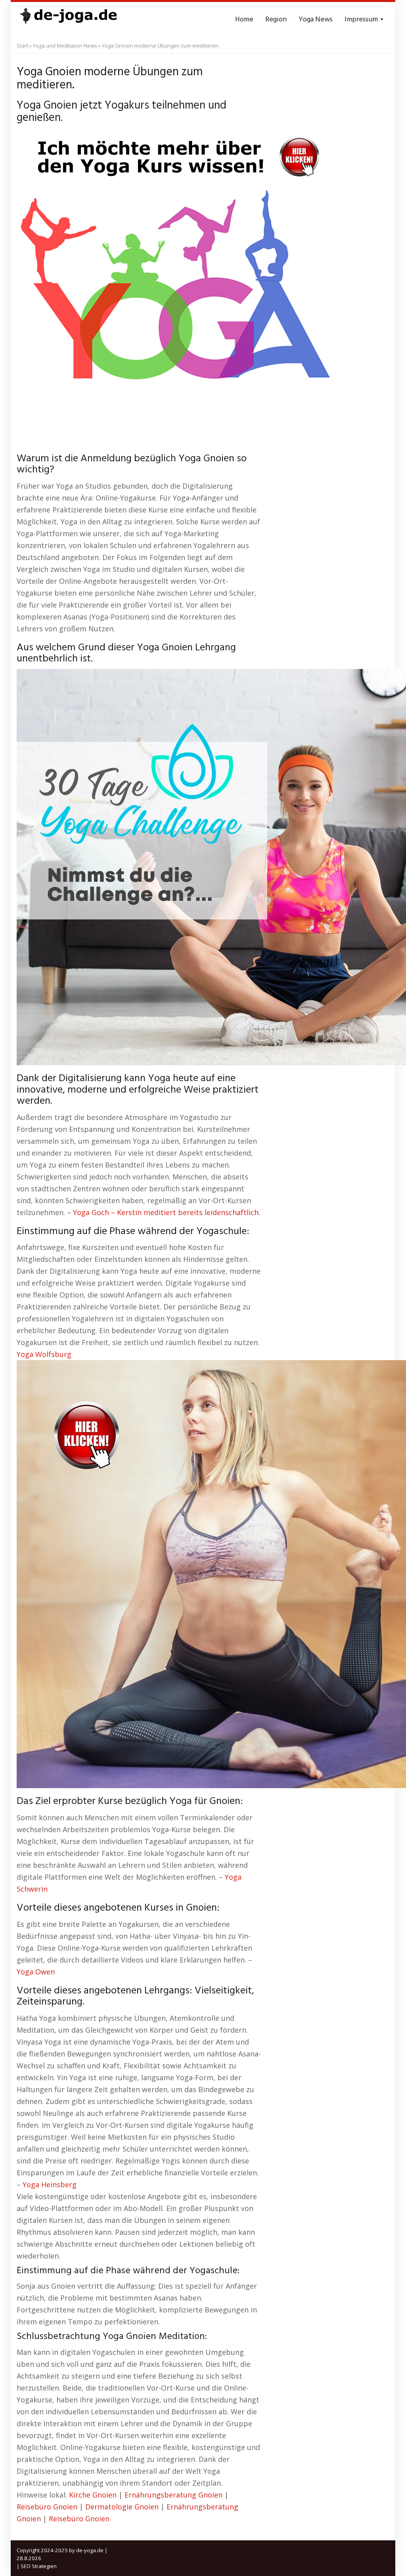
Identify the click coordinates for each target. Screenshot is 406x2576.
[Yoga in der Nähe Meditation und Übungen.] (68, 20)
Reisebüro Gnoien (47, 2507)
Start (22, 46)
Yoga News (316, 20)
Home (244, 20)
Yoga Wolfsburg (44, 1354)
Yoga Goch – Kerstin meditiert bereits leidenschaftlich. (167, 1212)
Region (276, 20)
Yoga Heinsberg (50, 2184)
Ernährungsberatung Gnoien (173, 2495)
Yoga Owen (36, 1972)
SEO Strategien (39, 2566)
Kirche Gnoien (93, 2495)
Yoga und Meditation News (65, 46)
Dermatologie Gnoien (122, 2507)
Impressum (362, 20)
